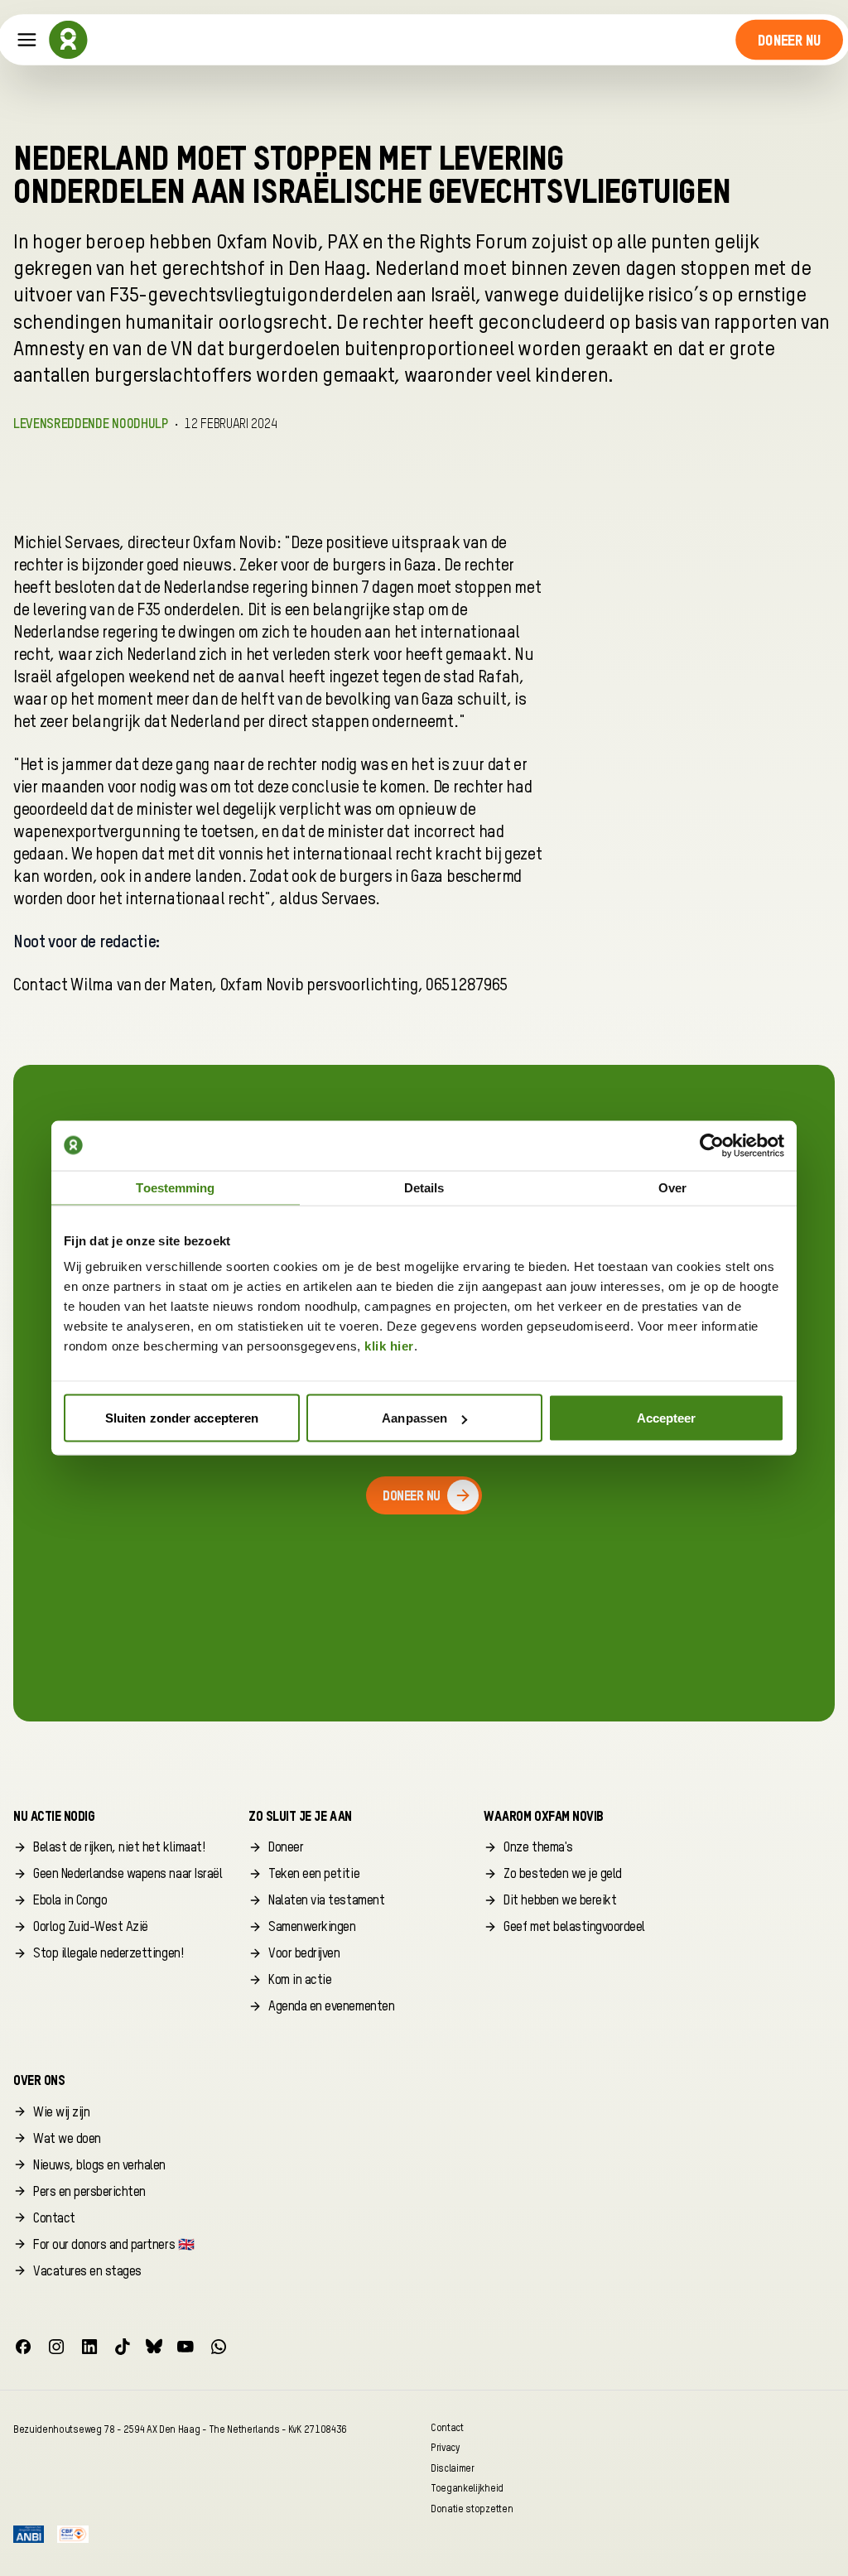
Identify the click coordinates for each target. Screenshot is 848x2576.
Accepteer (667, 1418)
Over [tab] (672, 1187)
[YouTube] (185, 2347)
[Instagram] (56, 2347)
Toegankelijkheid (467, 2489)
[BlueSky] (154, 2347)
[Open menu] (27, 40)
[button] (790, 40)
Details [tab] (424, 1187)
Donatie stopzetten (472, 2509)
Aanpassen (414, 1418)
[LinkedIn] (89, 2347)
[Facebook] (23, 2347)
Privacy (445, 2448)
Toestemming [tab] (175, 1187)
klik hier (389, 1346)
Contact (447, 2427)
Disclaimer (453, 2468)
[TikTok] (123, 2347)
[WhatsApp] (219, 2347)
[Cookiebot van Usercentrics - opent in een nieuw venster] (712, 1145)
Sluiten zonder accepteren (182, 1418)
